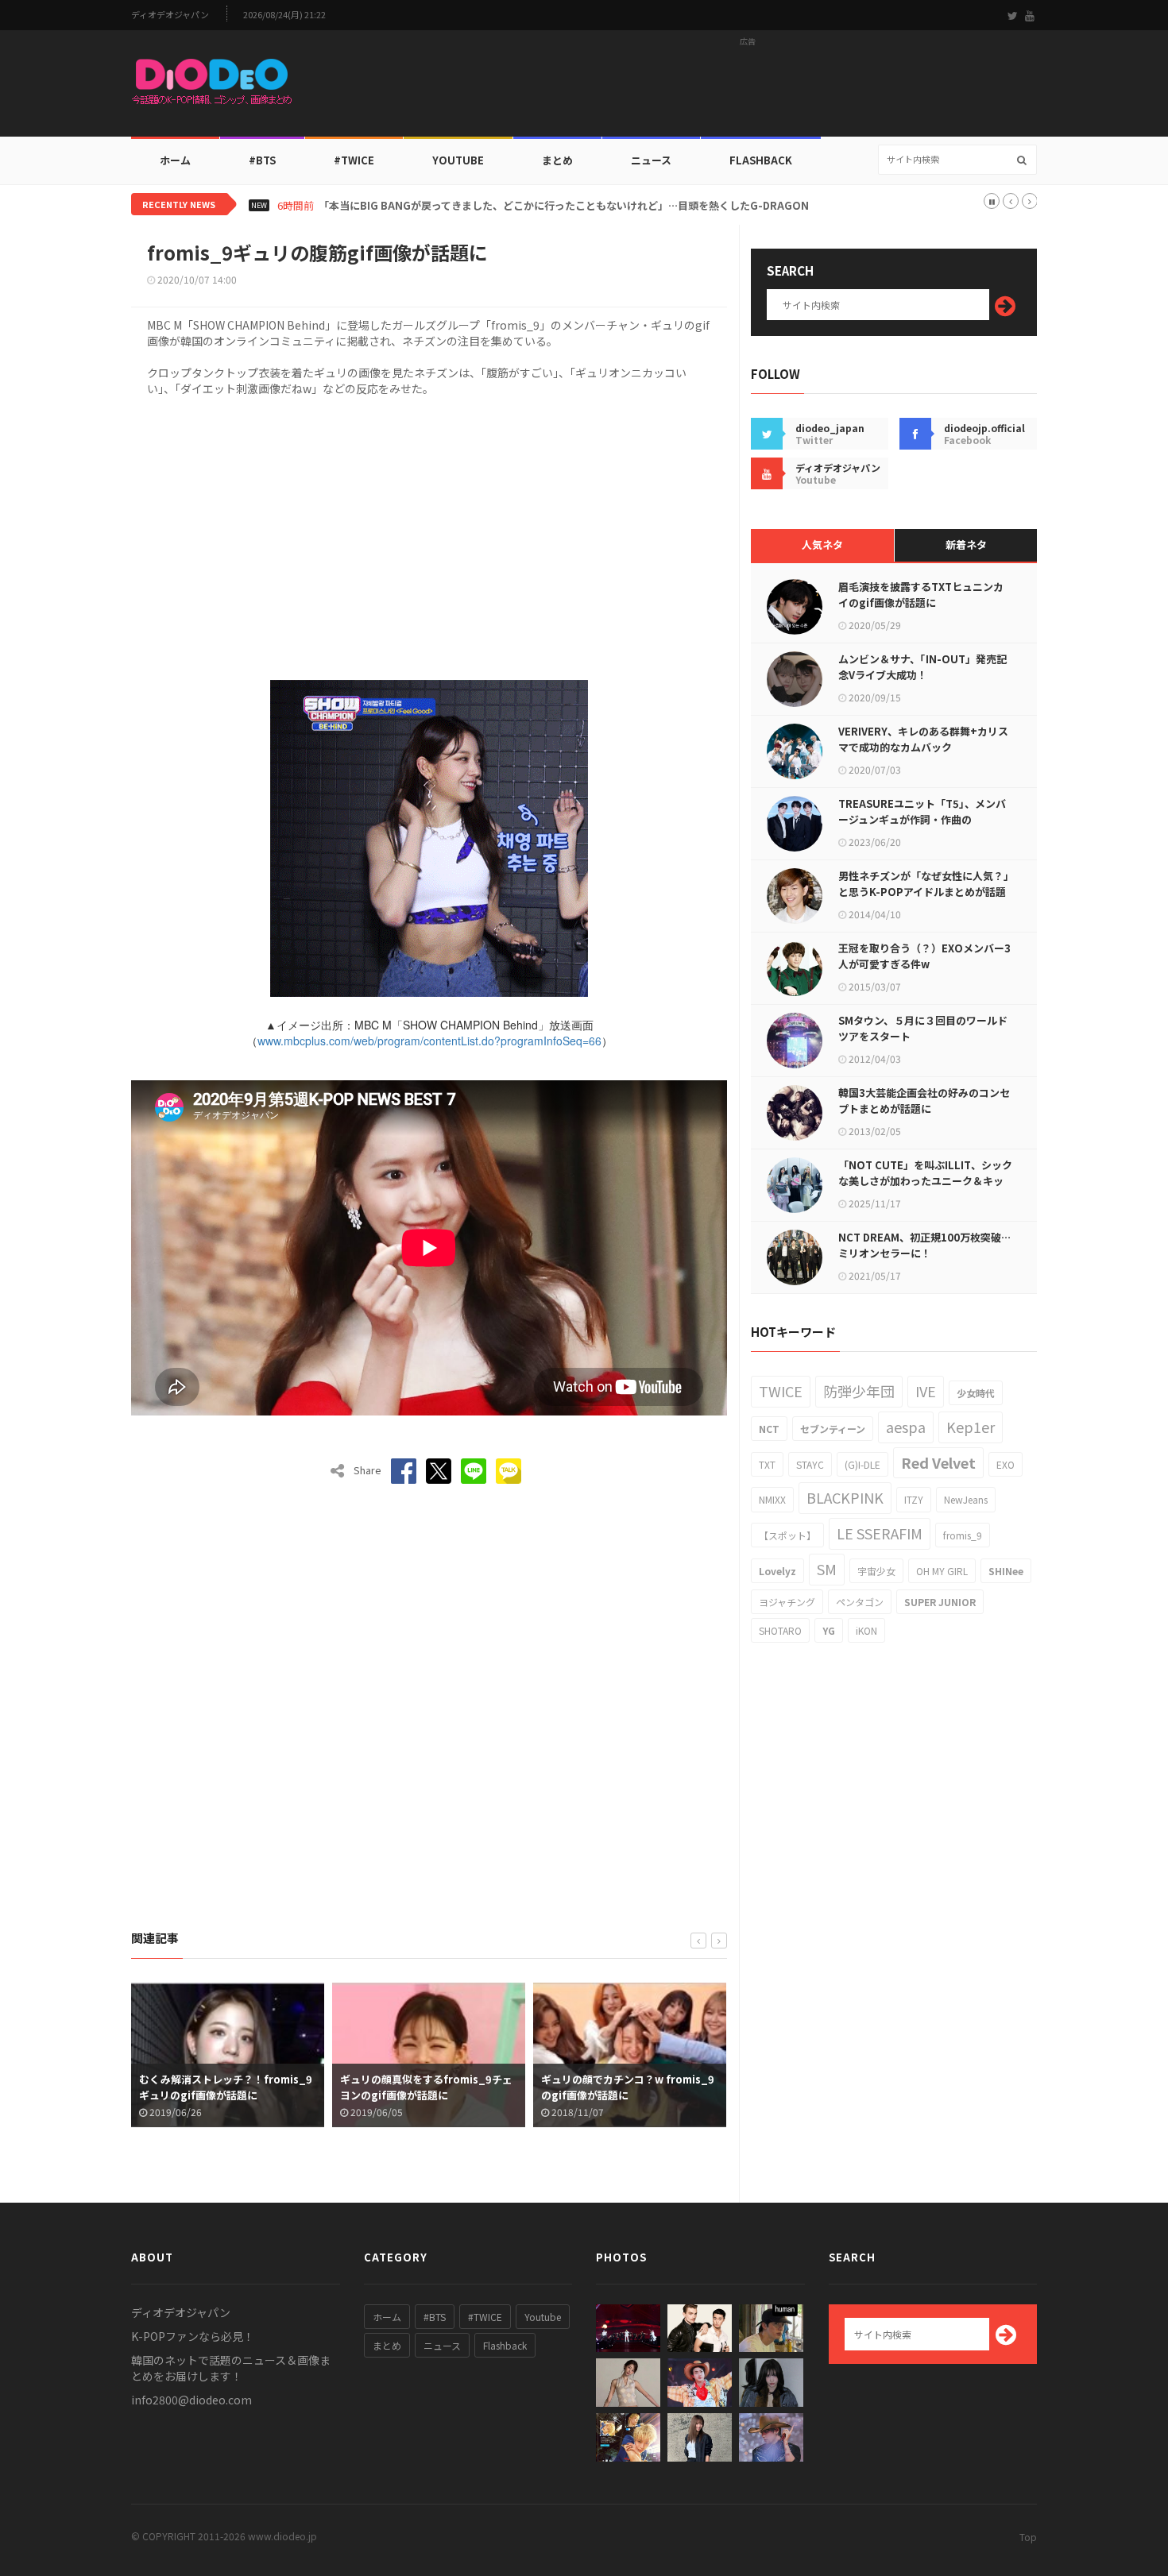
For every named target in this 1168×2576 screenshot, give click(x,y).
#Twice (354, 160)
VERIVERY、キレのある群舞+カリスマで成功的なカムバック (923, 739)
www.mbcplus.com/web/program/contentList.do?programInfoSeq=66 (429, 1041)
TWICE (781, 1391)
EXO (1006, 1464)
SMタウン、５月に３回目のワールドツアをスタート (923, 1028)
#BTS (262, 160)
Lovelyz (777, 1571)
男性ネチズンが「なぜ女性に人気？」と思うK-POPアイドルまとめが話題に (924, 892)
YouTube (458, 160)
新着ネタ (966, 545)
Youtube (543, 2317)
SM (827, 1569)
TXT (767, 1464)
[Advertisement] (748, 88)
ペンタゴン (860, 1602)
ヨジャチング (787, 1602)
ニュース (651, 160)
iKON (866, 1630)
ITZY (914, 1499)
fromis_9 (963, 1535)
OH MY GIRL (942, 1571)
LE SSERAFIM (880, 1533)
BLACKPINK (845, 1497)
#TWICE (485, 2317)
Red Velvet (938, 1462)
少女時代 (976, 1393)
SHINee (1006, 1571)
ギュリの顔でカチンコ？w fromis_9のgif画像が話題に (628, 2087)
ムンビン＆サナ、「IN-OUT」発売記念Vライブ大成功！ (922, 667)
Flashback (761, 160)
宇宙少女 (876, 1571)
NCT (769, 1429)
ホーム (175, 160)
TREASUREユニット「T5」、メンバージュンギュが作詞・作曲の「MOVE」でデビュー (922, 819)
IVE (926, 1391)
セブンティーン (833, 1429)
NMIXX (772, 1499)
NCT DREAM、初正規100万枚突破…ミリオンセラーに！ (924, 1245)
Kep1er (971, 1427)
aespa (906, 1427)
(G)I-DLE (862, 1464)
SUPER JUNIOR (940, 1602)
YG (829, 1630)
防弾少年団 (859, 1391)
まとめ (557, 160)
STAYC (810, 1464)
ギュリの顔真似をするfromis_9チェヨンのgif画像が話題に (426, 2087)
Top (1028, 2537)
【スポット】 (787, 1535)
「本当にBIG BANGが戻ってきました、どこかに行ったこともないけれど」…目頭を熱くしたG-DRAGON (564, 206)
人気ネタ (822, 545)
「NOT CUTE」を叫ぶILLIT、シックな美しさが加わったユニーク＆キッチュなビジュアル (925, 1181)
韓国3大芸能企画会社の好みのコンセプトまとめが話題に (924, 1101)
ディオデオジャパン (170, 15)
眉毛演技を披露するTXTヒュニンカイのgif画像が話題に (921, 595)
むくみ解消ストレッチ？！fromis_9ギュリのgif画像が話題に (226, 2087)
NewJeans (966, 1499)
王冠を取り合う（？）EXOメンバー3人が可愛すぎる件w (924, 956)
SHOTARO (780, 1630)
